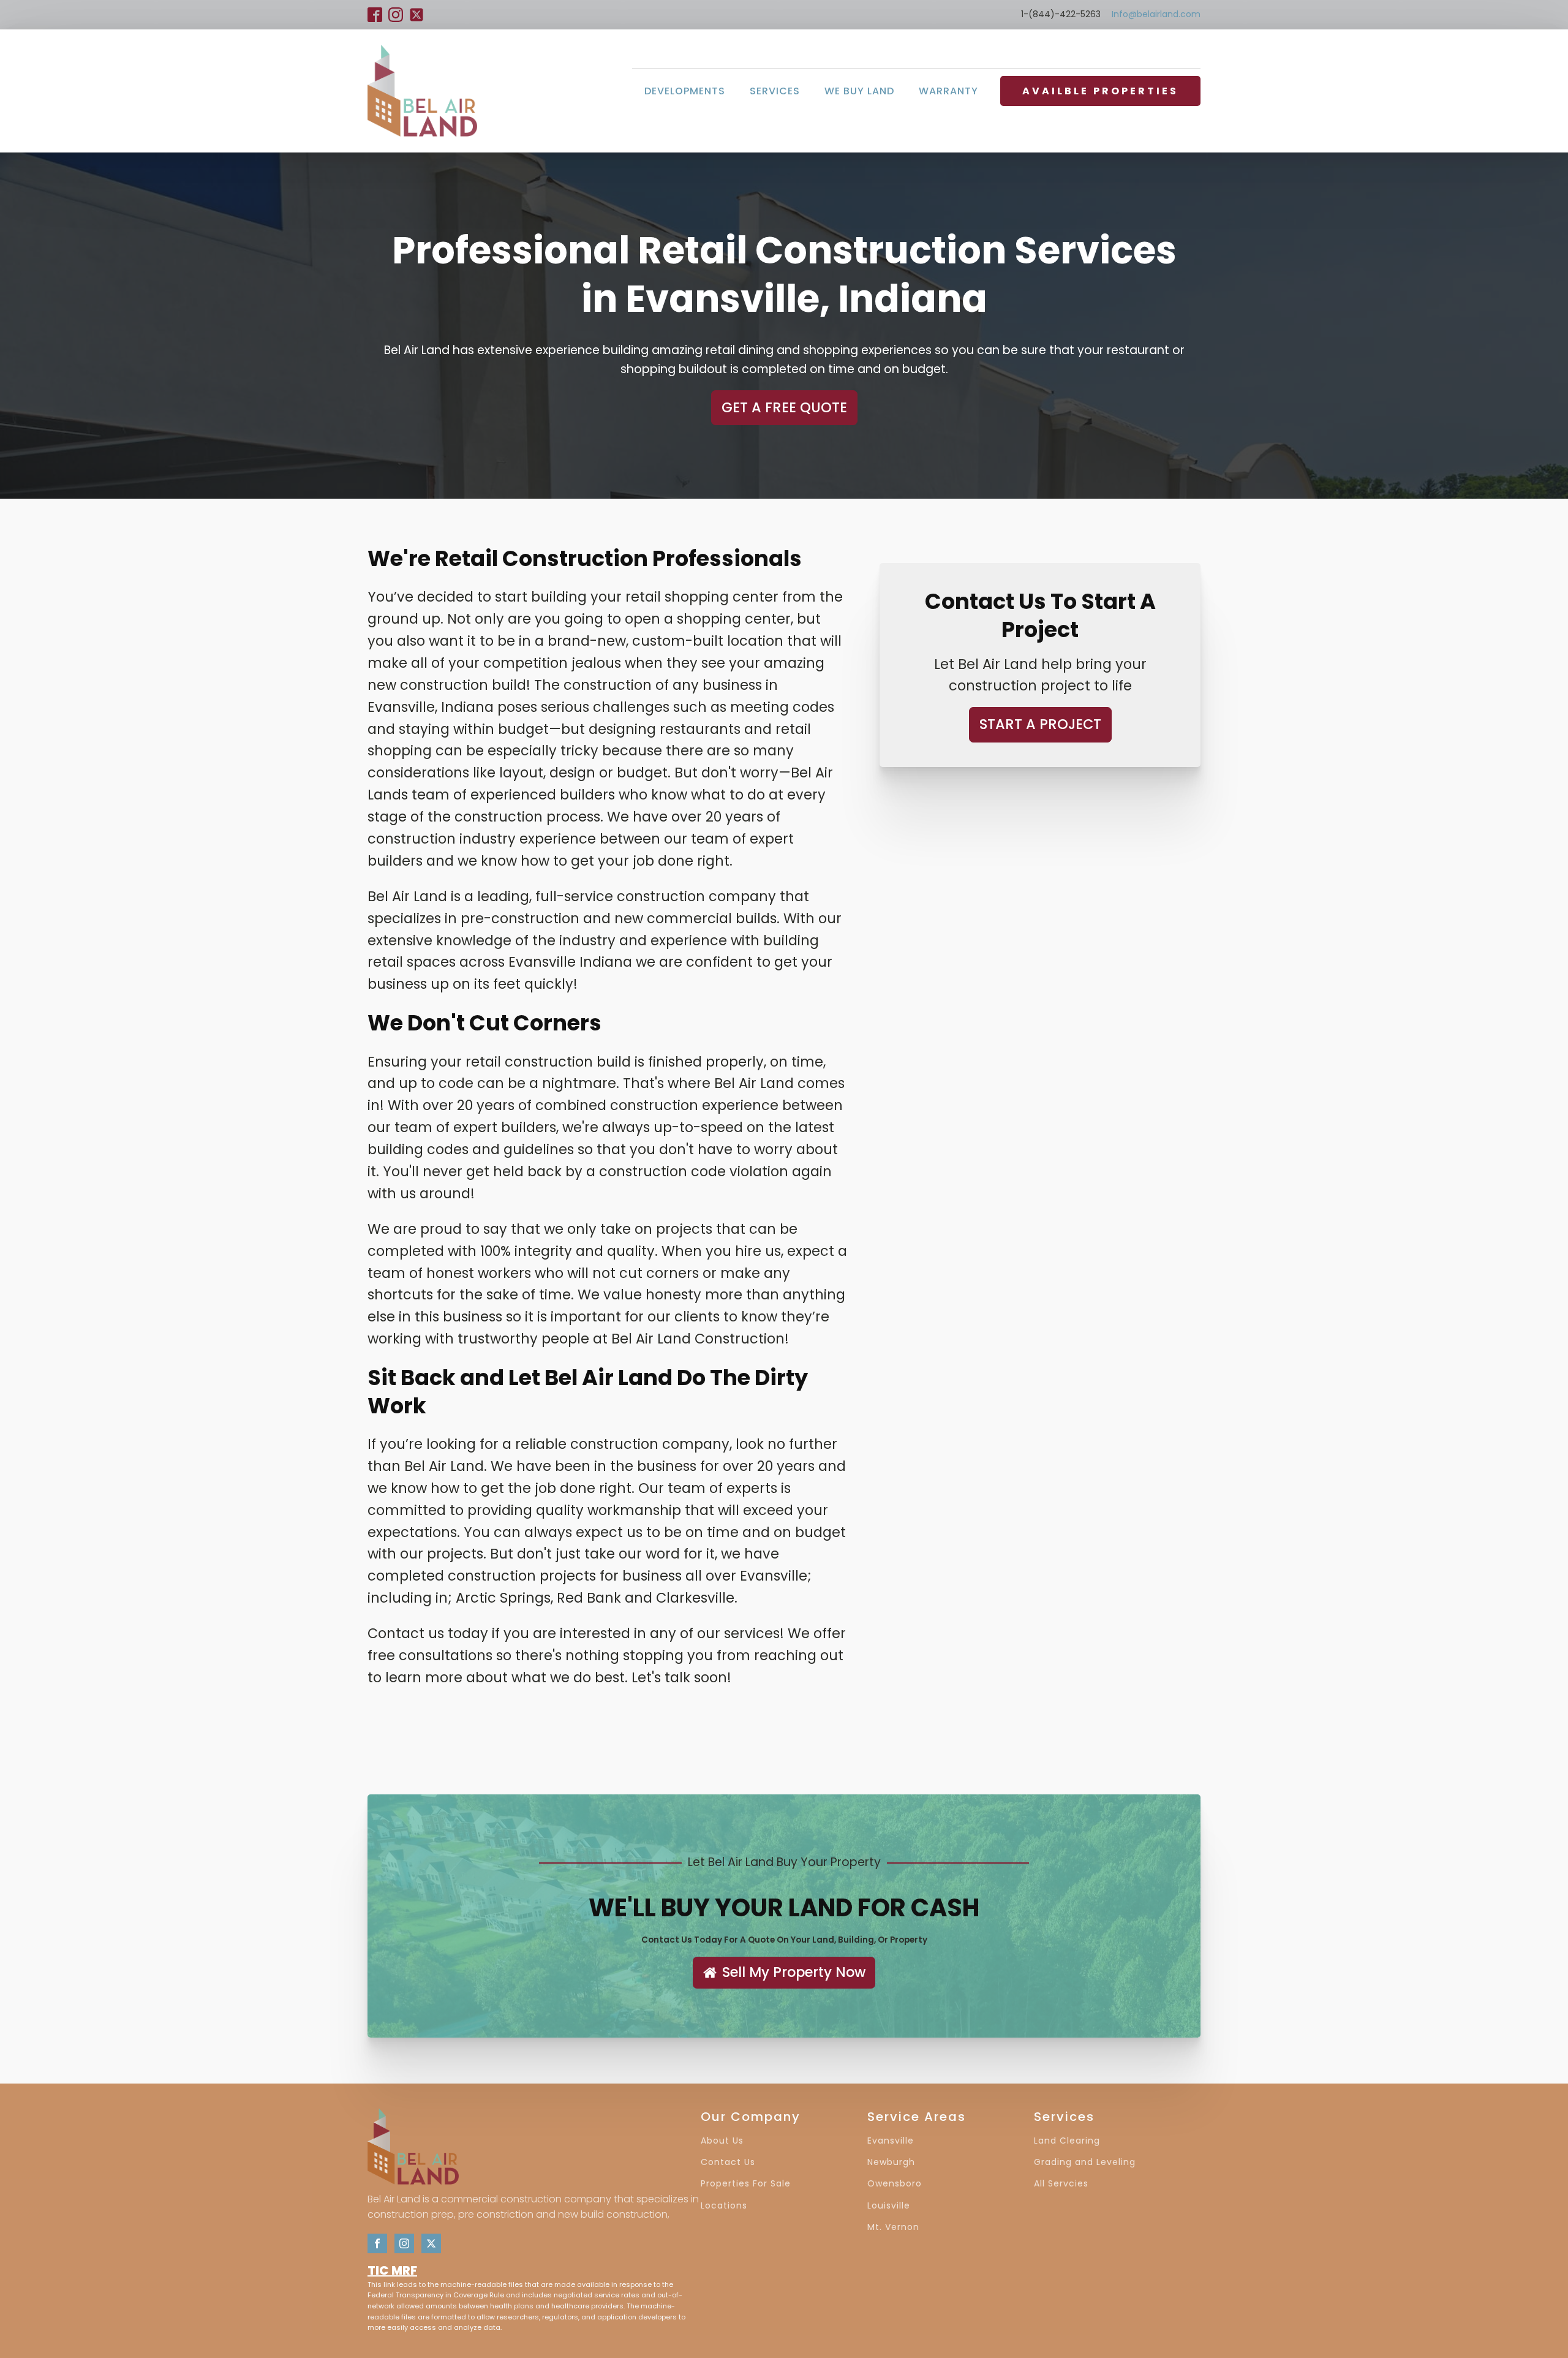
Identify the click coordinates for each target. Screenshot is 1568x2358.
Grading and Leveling (1085, 2162)
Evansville (891, 2141)
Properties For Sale (746, 2184)
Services (775, 91)
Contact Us (728, 2162)
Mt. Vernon (893, 2227)
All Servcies (1061, 2184)
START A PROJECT (1040, 725)
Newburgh (891, 2162)
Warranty (948, 91)
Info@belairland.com (1156, 14)
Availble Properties (1100, 91)
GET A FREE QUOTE (784, 407)
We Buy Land (859, 91)
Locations (724, 2206)
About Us (722, 2141)
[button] (784, 1973)
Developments (685, 91)
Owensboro (895, 2184)
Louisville (889, 2206)
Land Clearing (1067, 2141)
